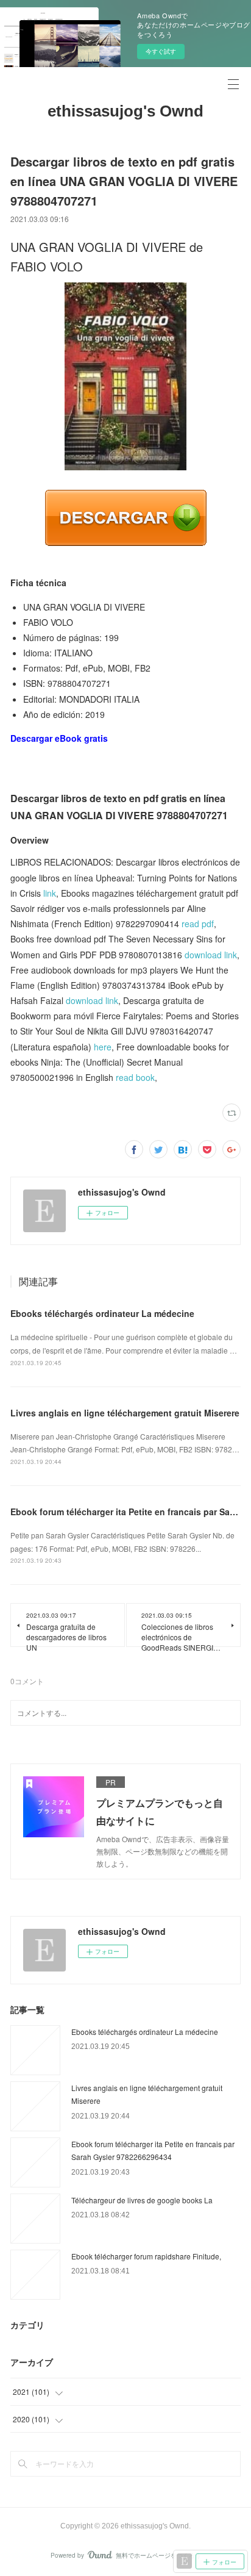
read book (135, 1077)
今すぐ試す (161, 51)
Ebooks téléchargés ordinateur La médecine (102, 1313)
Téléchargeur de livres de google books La (142, 2200)
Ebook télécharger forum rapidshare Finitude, (146, 2256)
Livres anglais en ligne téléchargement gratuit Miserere (125, 1413)
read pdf (198, 924)
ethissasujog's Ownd (125, 111)
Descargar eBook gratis (59, 738)
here (103, 1047)
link (50, 893)
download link (211, 955)
